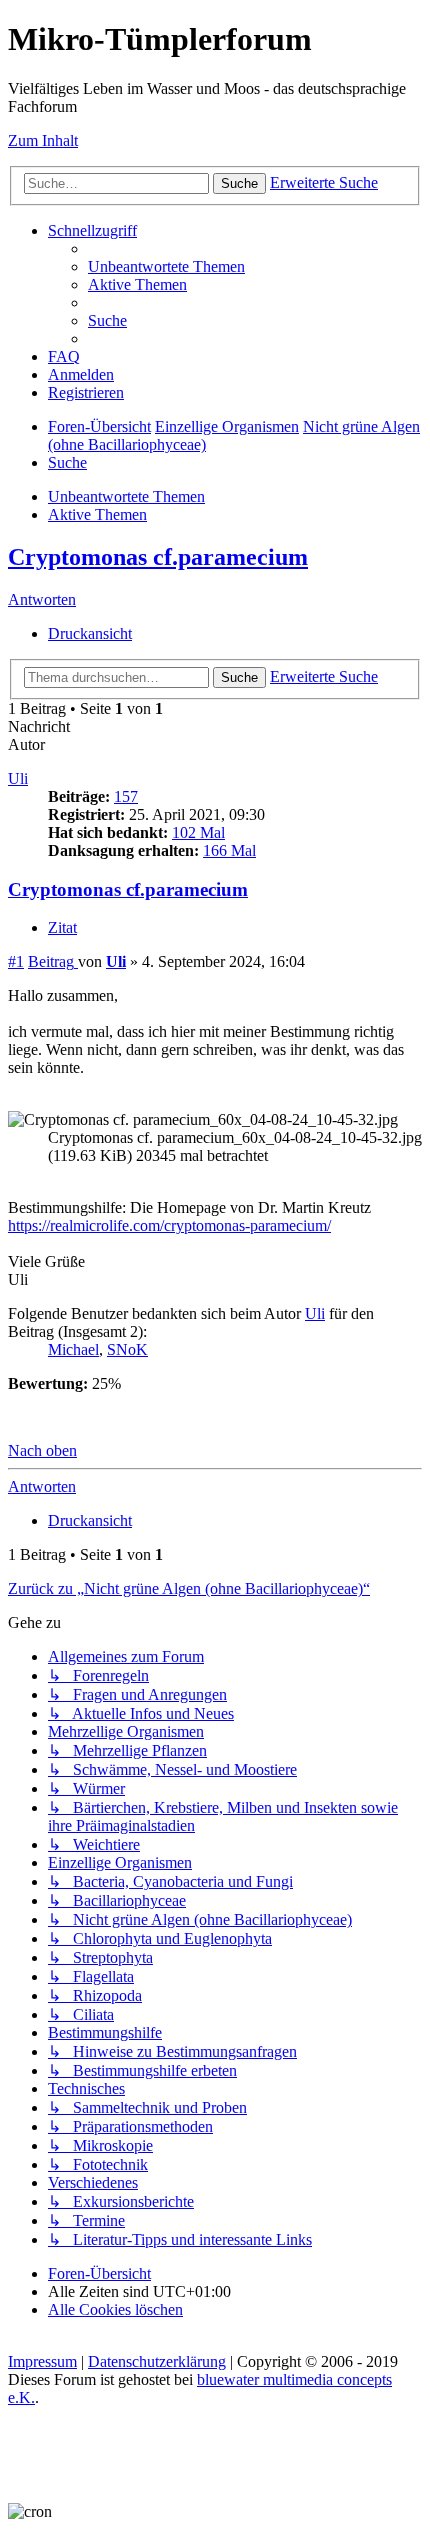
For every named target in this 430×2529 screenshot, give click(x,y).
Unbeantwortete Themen (126, 496)
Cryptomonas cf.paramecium (158, 557)
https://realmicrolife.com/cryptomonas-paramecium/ (169, 1225)
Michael (73, 1349)
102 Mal (198, 832)
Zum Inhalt (43, 140)
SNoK (127, 1349)
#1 (16, 961)
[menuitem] (166, 266)
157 (126, 796)
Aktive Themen (97, 514)
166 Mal (229, 850)
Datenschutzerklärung (157, 2361)
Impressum (42, 2361)
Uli (18, 778)
